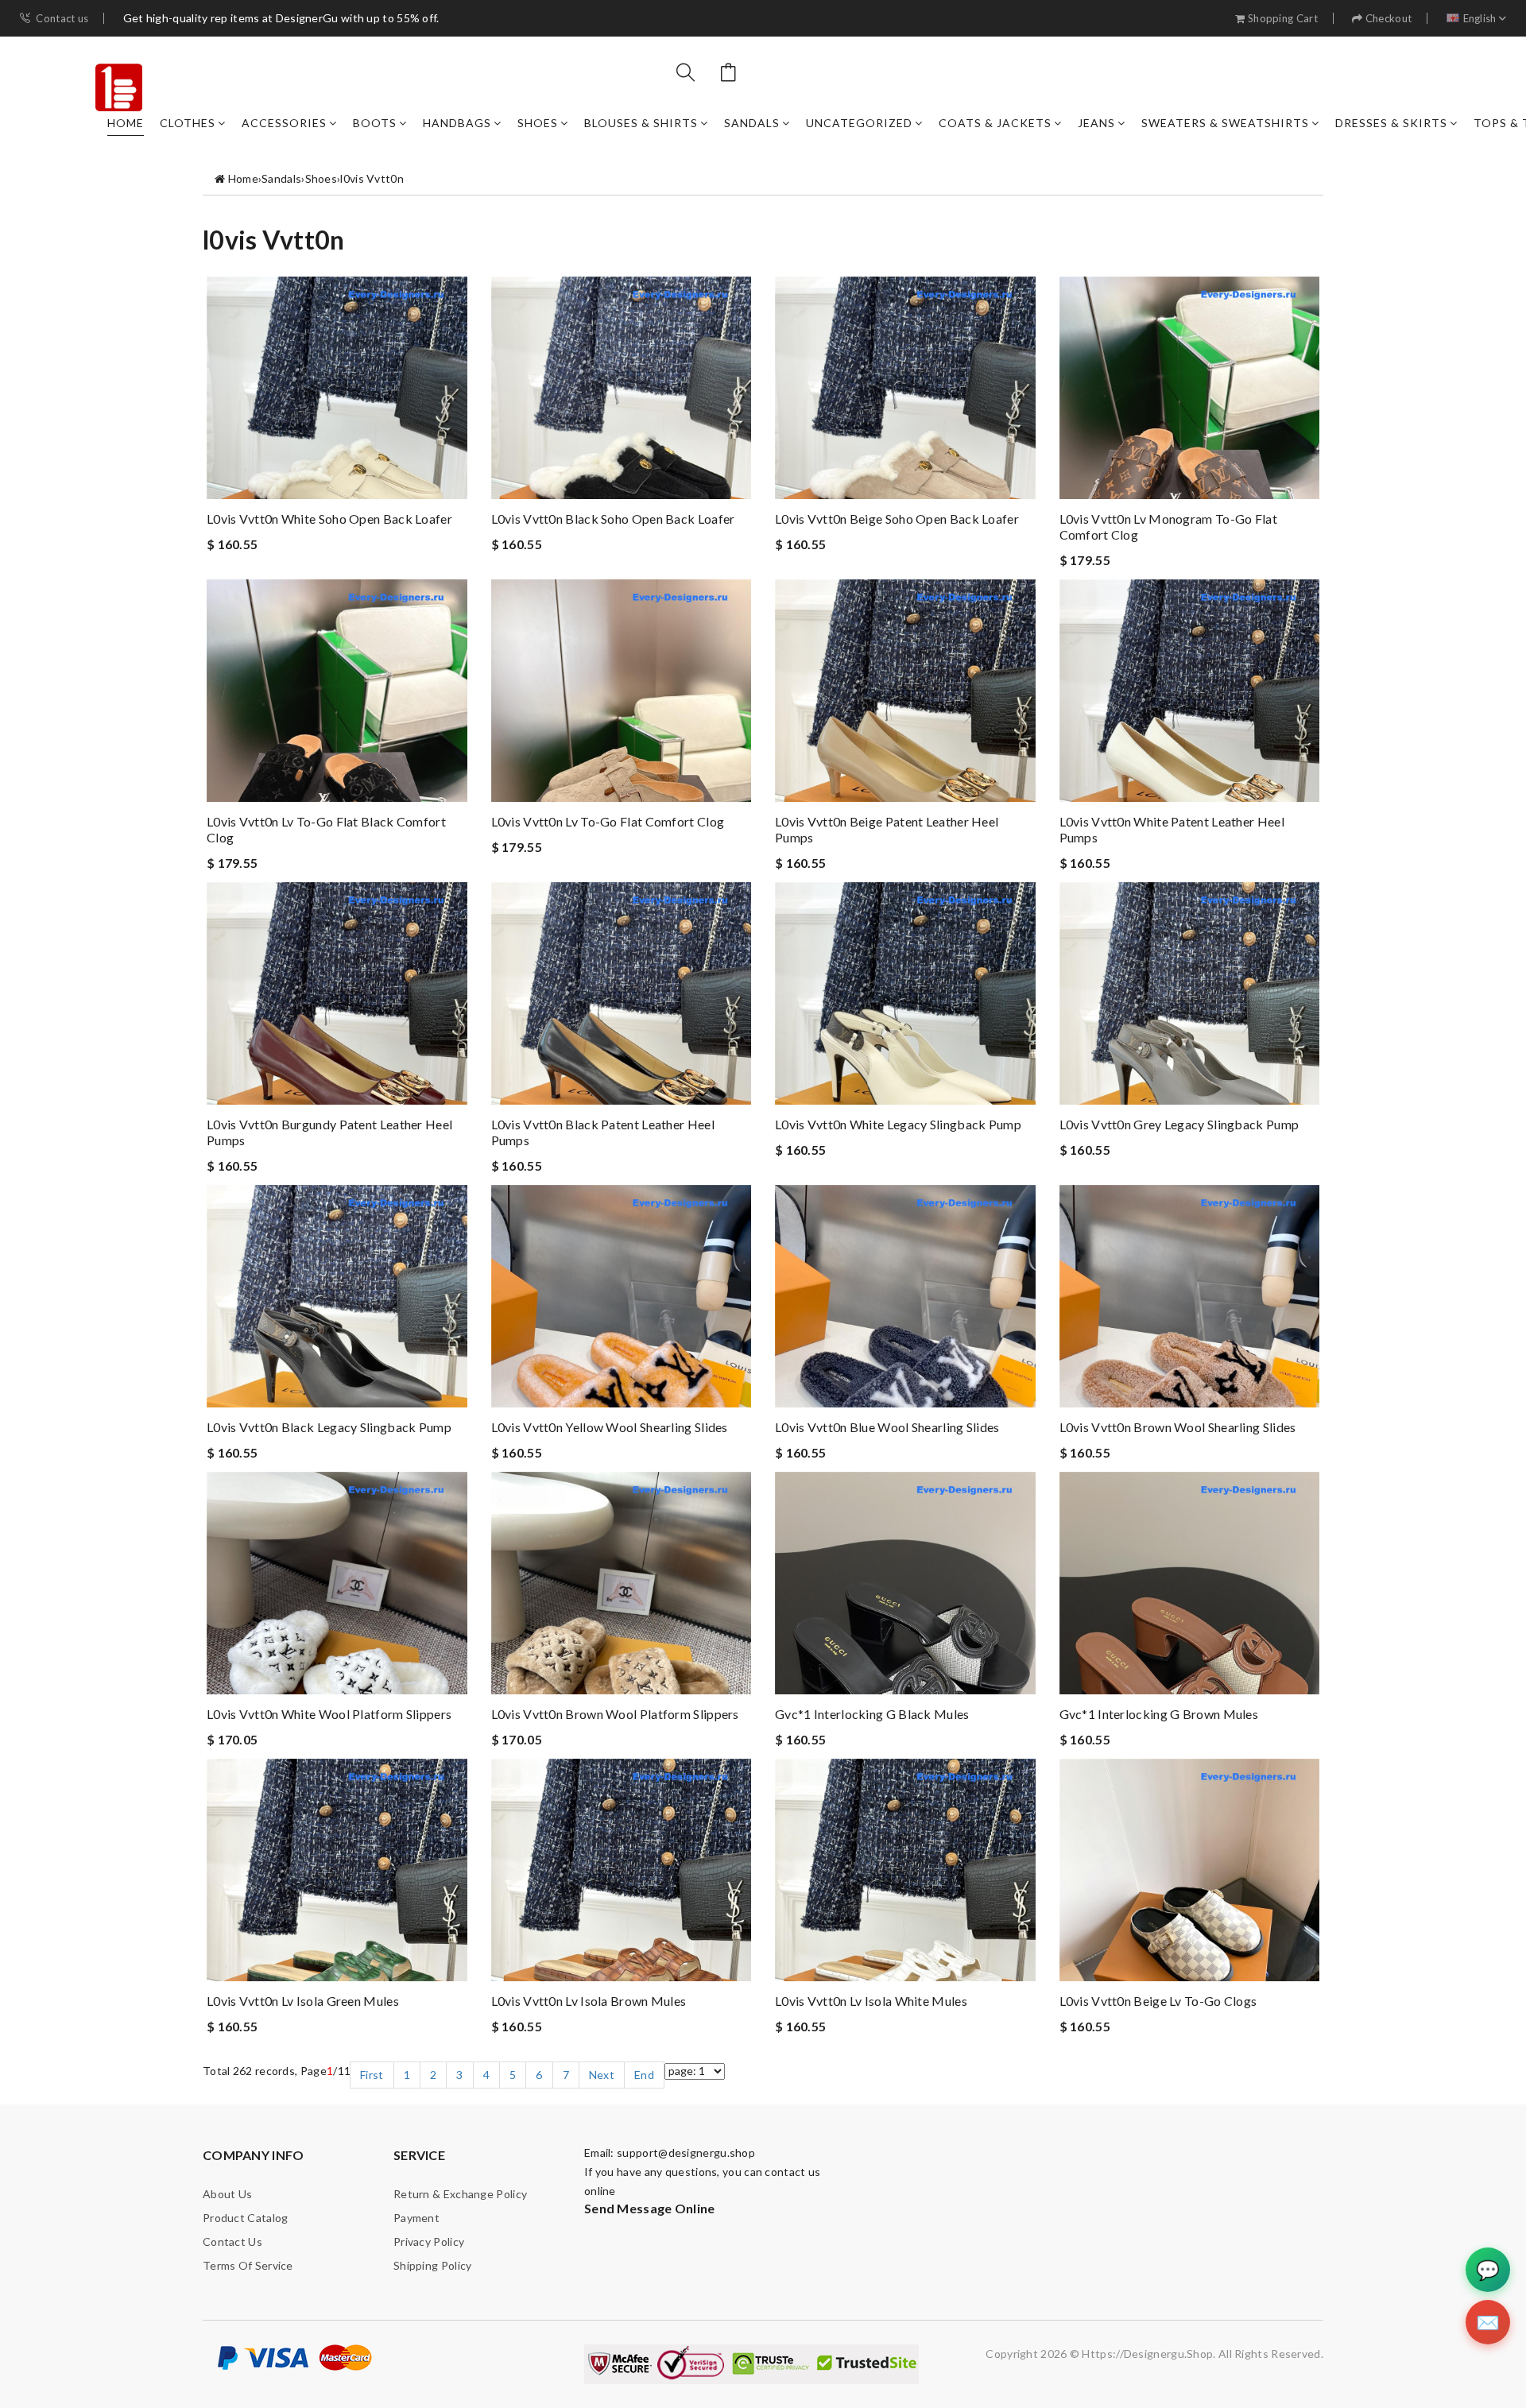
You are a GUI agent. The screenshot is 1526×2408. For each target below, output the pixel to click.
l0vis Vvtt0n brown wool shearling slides (1178, 1427)
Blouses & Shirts (641, 123)
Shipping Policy (433, 2265)
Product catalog (246, 2218)
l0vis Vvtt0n (372, 178)
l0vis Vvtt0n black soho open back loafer (613, 519)
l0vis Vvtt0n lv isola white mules (871, 2001)
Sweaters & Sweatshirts (1225, 123)
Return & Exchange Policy (460, 2194)
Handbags (457, 123)
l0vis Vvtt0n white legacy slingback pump (898, 1124)
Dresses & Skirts (1391, 123)
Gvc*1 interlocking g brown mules (1159, 1714)
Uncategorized (859, 123)
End (644, 2075)
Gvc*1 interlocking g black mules (872, 1714)
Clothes (188, 123)
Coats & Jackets (995, 123)
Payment (416, 2218)
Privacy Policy (429, 2242)
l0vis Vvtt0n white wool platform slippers (329, 1714)
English (1480, 19)
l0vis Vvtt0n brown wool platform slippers (615, 1714)
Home (126, 123)
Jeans (1096, 123)
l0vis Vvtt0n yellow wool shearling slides (610, 1427)
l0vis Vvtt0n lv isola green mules (303, 2001)
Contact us (62, 19)
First (372, 2075)
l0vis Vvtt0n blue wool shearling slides (887, 1427)
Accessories (284, 123)
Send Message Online (650, 2208)
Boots (375, 123)
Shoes (538, 123)
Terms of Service (248, 2265)
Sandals (752, 123)
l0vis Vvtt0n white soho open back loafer (329, 519)
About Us (227, 2194)
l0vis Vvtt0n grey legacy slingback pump (1179, 1124)
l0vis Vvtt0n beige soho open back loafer (897, 519)
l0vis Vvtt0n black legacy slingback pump (329, 1427)
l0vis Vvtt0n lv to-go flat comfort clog (608, 821)
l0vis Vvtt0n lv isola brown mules (589, 2001)
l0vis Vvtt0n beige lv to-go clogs (1158, 2001)
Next (602, 2075)
